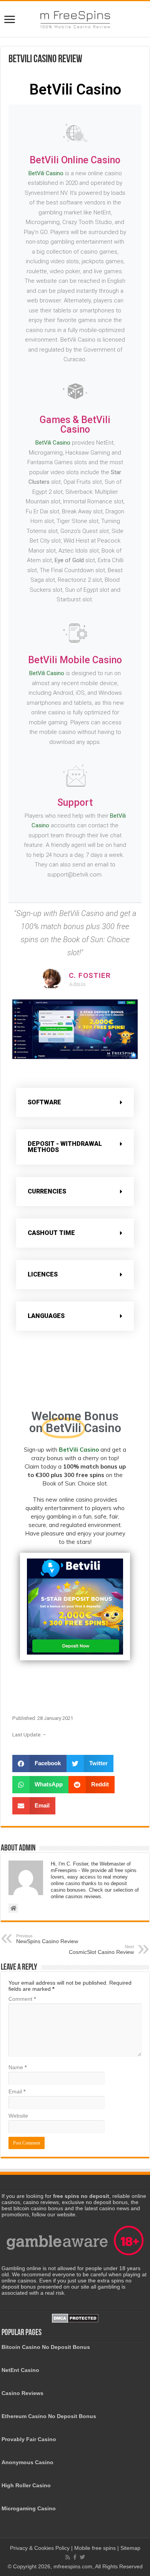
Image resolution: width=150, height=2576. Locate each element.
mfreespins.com (73, 2566)
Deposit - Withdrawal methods (65, 1147)
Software (44, 1102)
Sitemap (130, 2548)
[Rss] (68, 2557)
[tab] (75, 1102)
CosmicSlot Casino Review (101, 1950)
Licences (43, 1274)
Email (17, 2091)
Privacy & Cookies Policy (41, 2548)
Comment (22, 1999)
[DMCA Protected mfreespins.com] (75, 2318)
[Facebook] (75, 2557)
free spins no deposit (81, 2196)
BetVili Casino (46, 173)
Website (18, 2116)
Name (17, 2067)
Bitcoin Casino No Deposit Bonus (46, 2347)
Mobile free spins (95, 2548)
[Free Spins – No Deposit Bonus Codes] (75, 18)
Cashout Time (51, 1233)
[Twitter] (82, 2557)
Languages (46, 1316)
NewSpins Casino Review (47, 1939)
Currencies (47, 1191)
